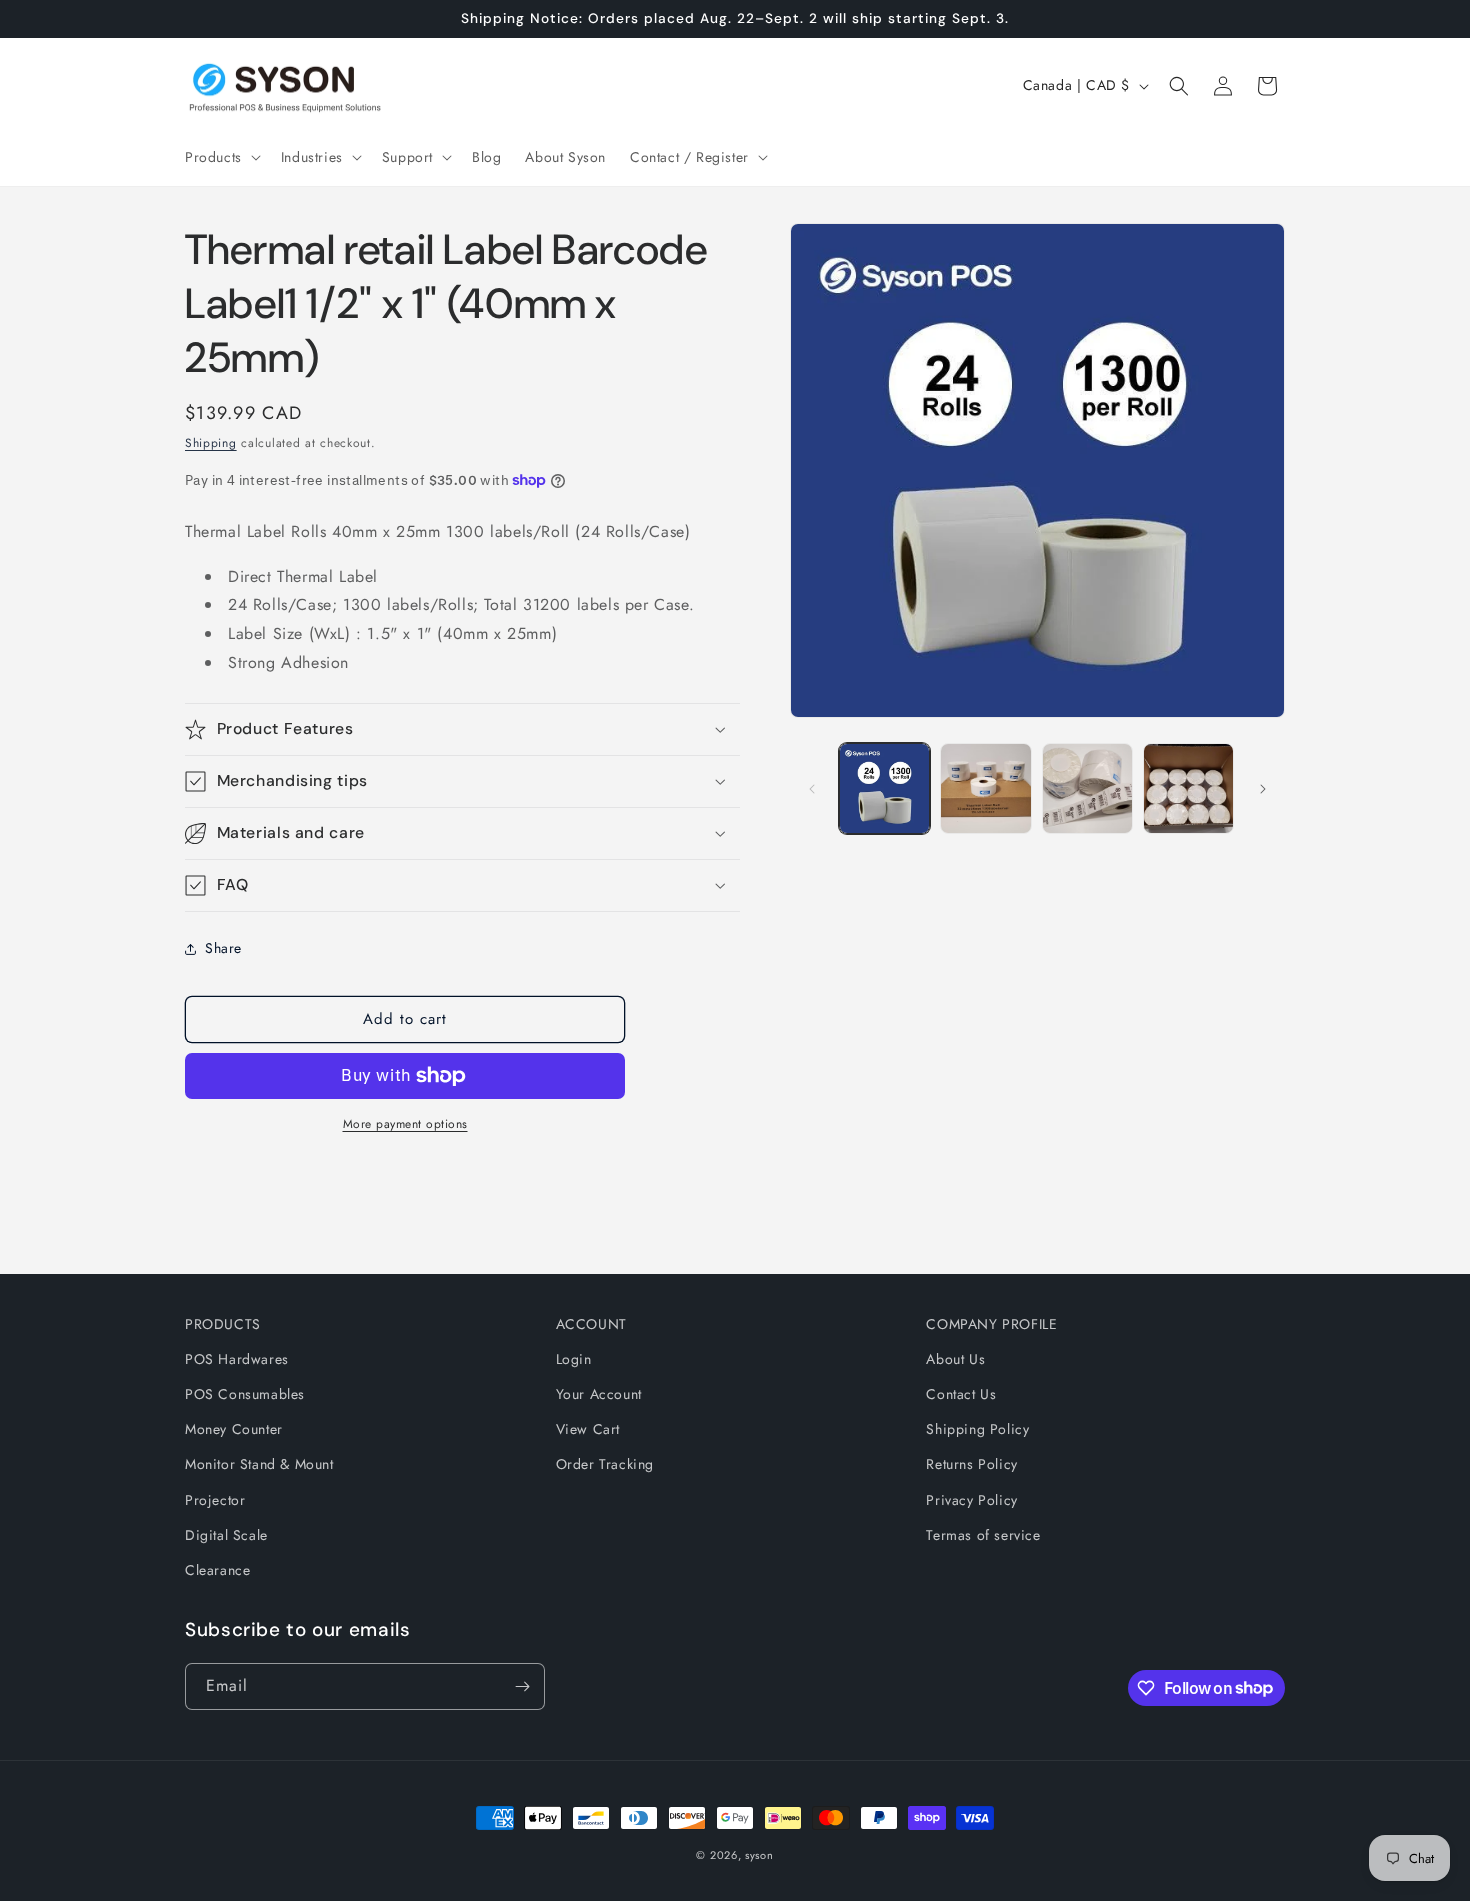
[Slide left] (812, 789)
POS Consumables (245, 1394)
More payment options (405, 1124)
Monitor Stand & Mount (259, 1465)
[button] (221, 157)
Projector (215, 1500)
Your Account (599, 1394)
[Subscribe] (522, 1686)
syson (759, 1855)
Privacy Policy (971, 1500)
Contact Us (961, 1394)
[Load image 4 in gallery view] (1188, 788)
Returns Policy (971, 1465)
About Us (955, 1359)
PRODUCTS (223, 1324)
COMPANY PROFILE (991, 1324)
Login (574, 1359)
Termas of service (983, 1535)
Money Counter (234, 1429)
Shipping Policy (977, 1429)
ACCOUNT (591, 1324)
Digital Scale (226, 1535)
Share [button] (223, 948)
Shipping (211, 443)
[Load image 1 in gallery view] (884, 788)
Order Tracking (605, 1465)
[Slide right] (1263, 789)
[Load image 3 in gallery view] (1087, 788)
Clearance (217, 1570)
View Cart (588, 1429)
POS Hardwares (237, 1359)
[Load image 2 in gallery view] (985, 788)
